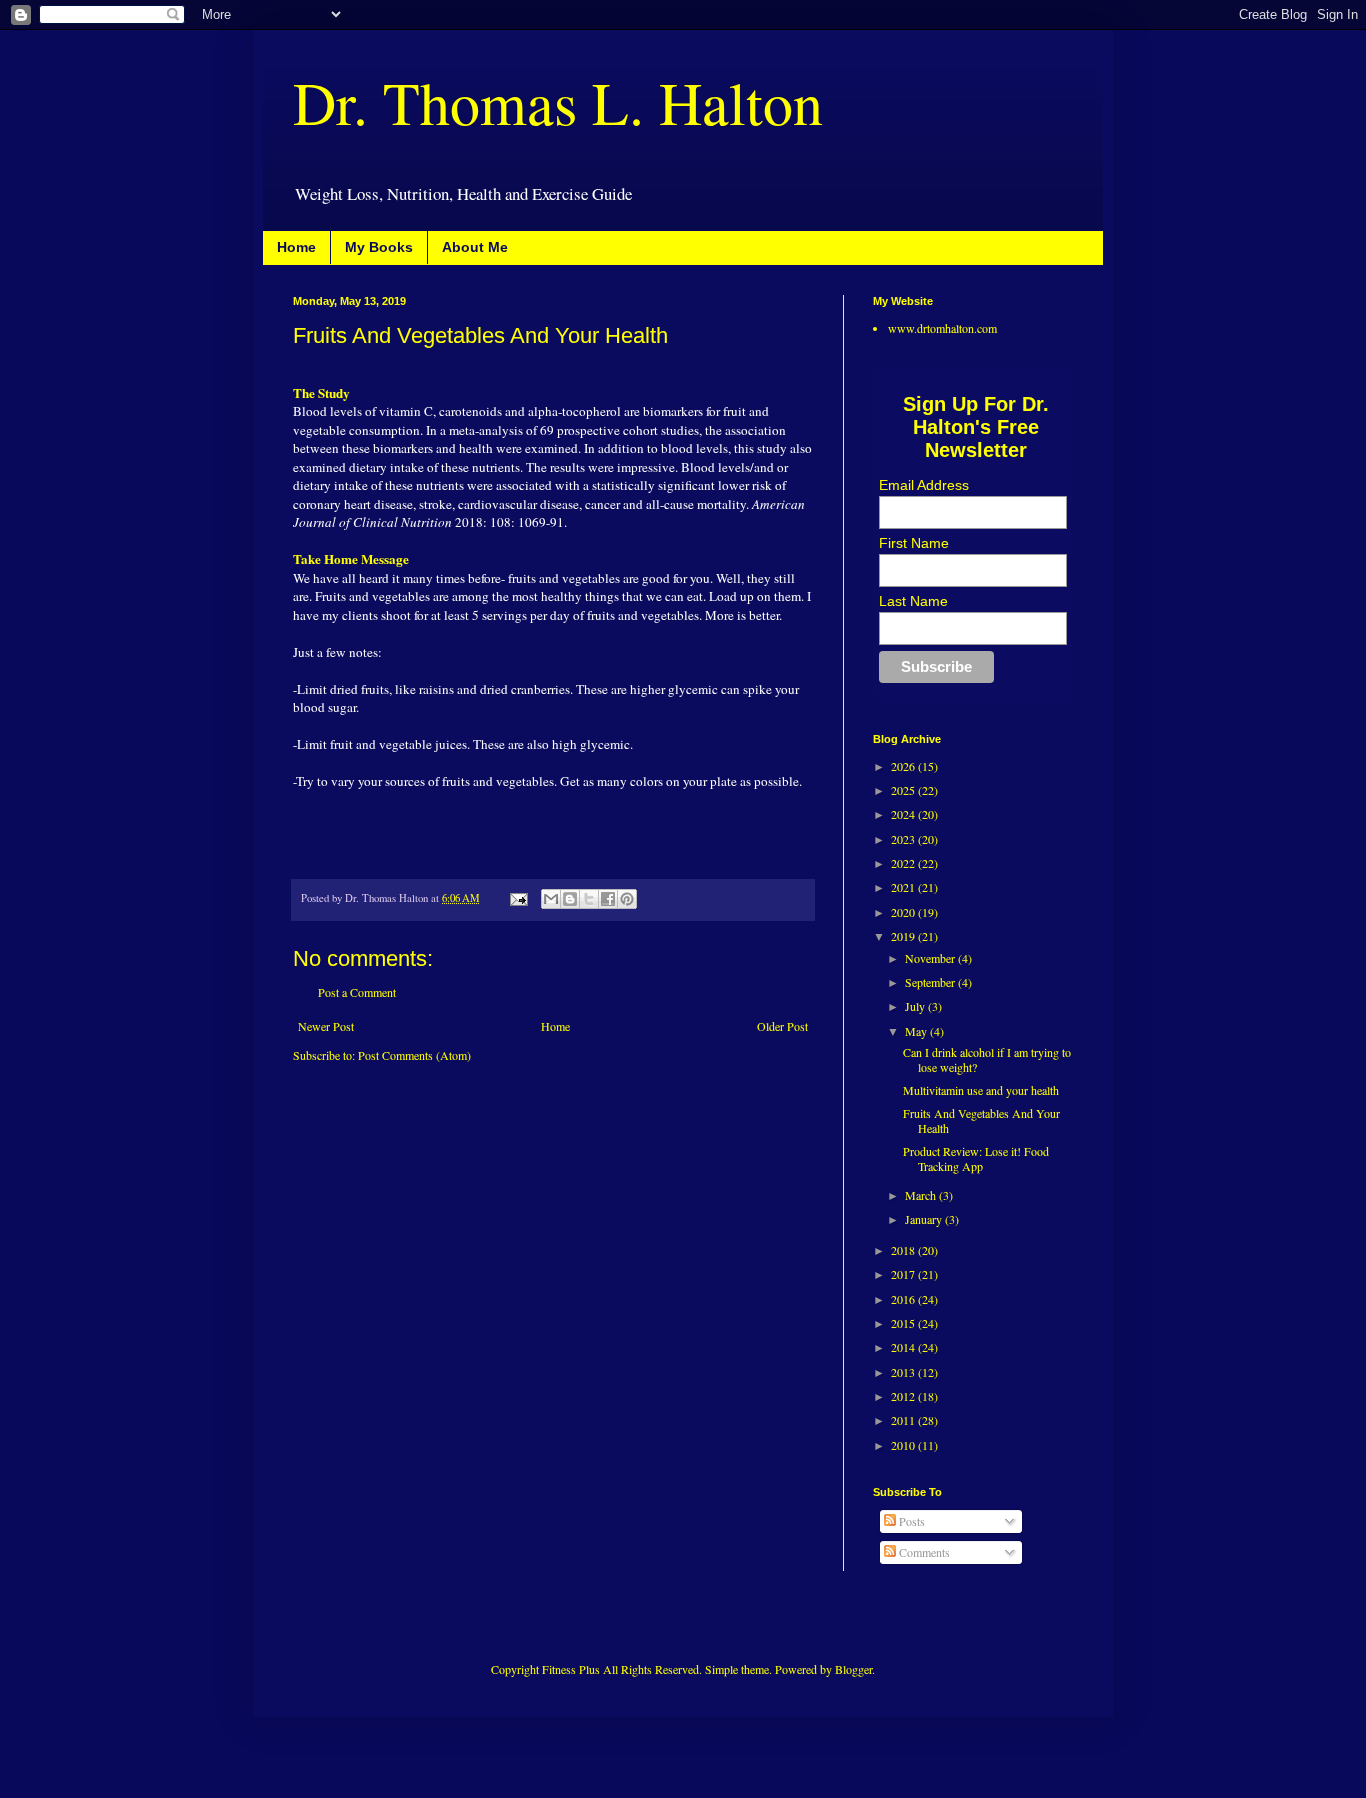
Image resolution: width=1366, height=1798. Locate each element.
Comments (923, 1552)
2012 (904, 1396)
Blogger (853, 1669)
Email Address (924, 485)
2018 (904, 1250)
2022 (904, 863)
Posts (910, 1521)
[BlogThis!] (570, 899)
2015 (904, 1323)
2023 (904, 839)
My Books (379, 247)
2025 (904, 790)
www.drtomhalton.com (942, 328)
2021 (904, 887)
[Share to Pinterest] (627, 899)
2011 (904, 1420)
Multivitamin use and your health (981, 1090)
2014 (904, 1347)
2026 (904, 766)
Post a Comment (357, 992)
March (922, 1195)
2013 (904, 1372)
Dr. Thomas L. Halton (558, 102)
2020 (904, 912)
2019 (904, 936)
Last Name (913, 601)
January (925, 1219)
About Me (475, 247)
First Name (914, 543)
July (916, 1006)
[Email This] (551, 899)
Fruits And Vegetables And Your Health (981, 1120)
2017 (904, 1274)
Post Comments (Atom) (414, 1055)
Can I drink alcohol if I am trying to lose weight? (987, 1059)
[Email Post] (518, 898)
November (931, 958)
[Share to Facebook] (608, 899)
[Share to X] (589, 899)
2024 (904, 814)
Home (296, 247)
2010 (904, 1445)
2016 (904, 1299)
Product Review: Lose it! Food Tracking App (976, 1158)
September (931, 982)
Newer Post (326, 1026)
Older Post (782, 1026)
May (917, 1031)
